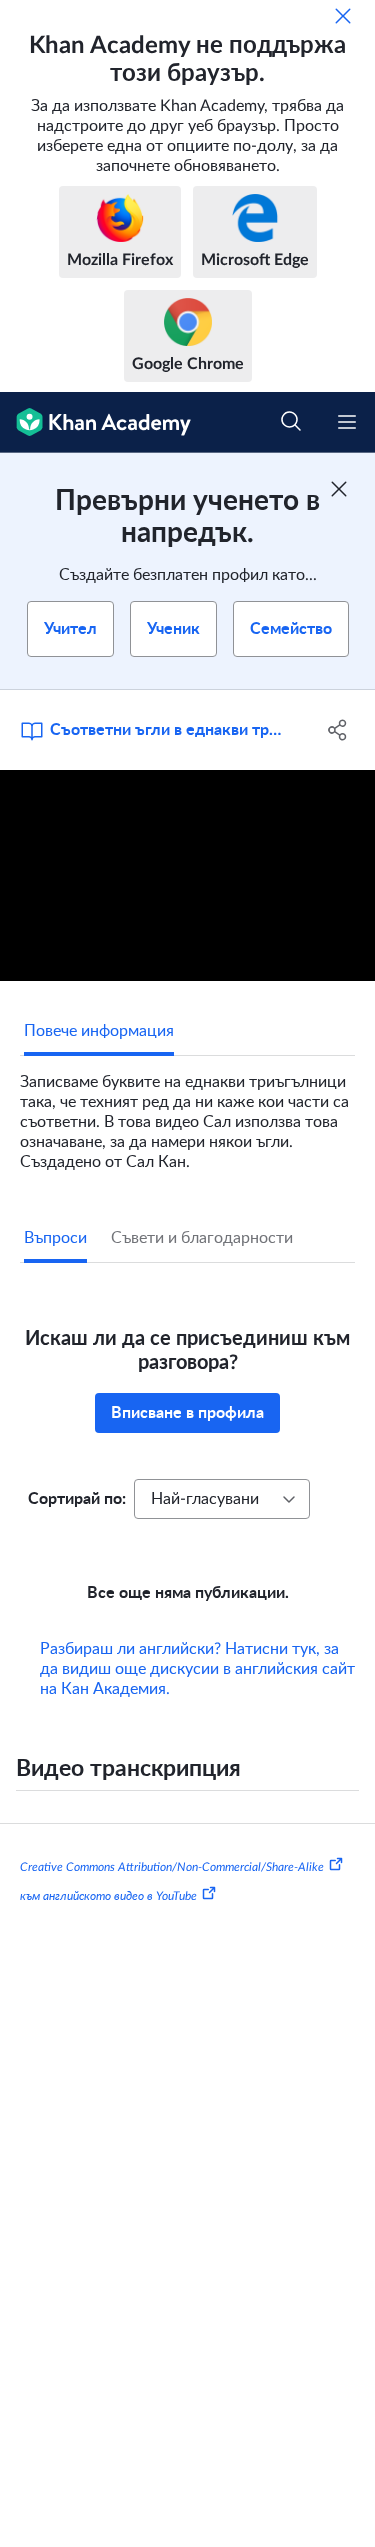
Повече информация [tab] (99, 1031)
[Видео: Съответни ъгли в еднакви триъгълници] (187, 875)
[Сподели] (338, 730)
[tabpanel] (187, 1114)
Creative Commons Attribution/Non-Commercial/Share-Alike (172, 1866)
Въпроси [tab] (55, 1238)
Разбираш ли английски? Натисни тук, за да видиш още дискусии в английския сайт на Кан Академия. (197, 1669)
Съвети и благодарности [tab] (202, 1238)
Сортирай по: (77, 1499)
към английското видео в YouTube (108, 1896)
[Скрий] (343, 16)
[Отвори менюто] (347, 422)
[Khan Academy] (95, 422)
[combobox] (222, 1499)
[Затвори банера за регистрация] (339, 489)
